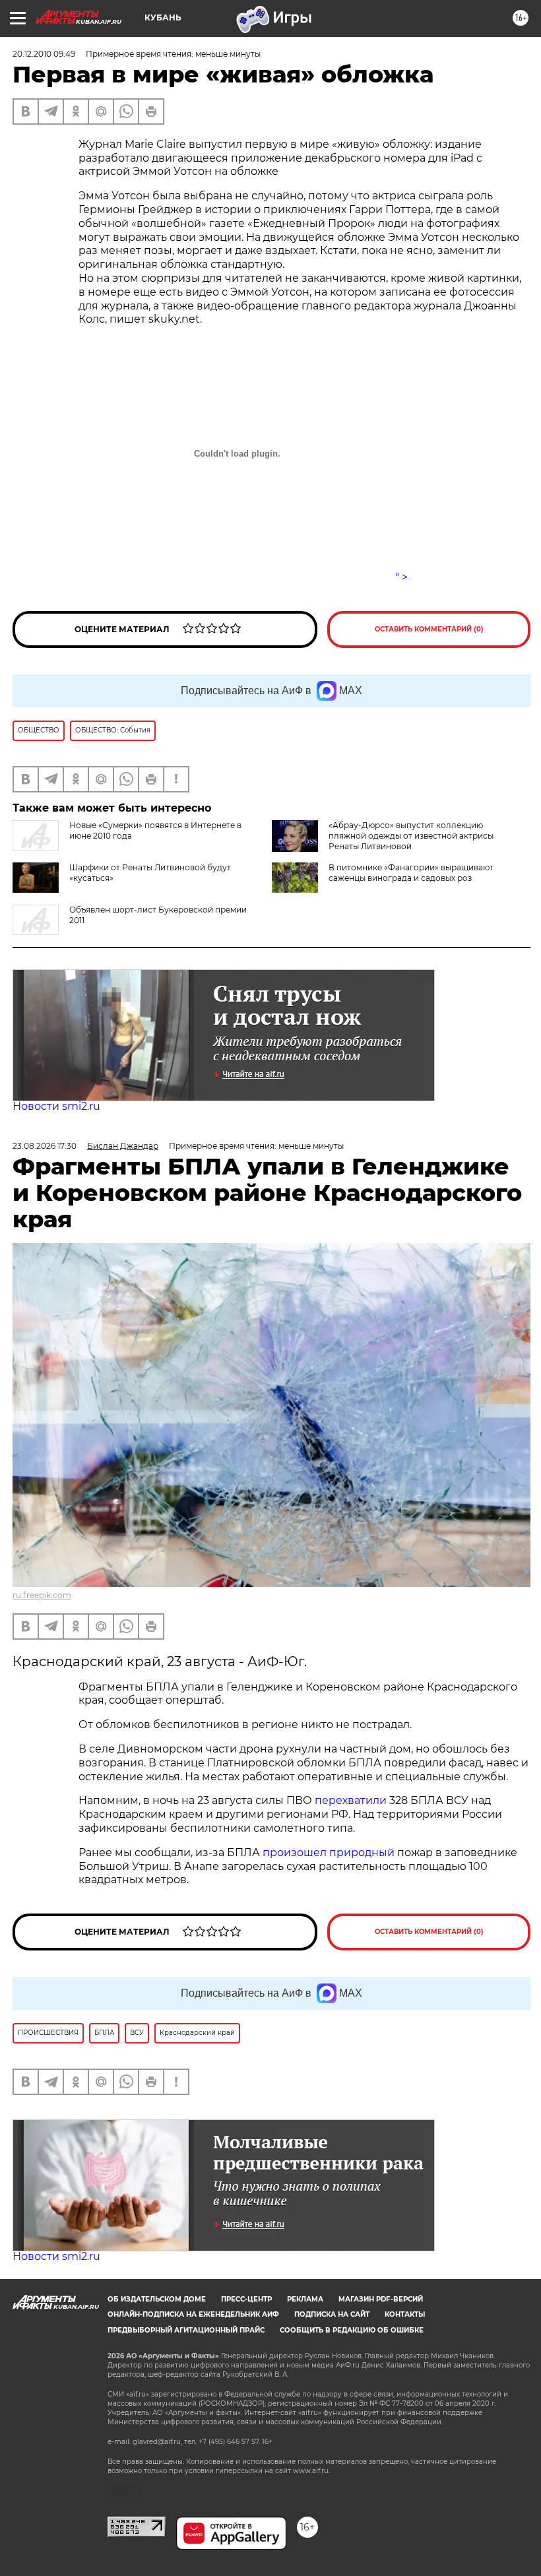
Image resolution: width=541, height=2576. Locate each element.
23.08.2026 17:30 (45, 1146)
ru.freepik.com (42, 1595)
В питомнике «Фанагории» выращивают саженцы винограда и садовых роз (411, 873)
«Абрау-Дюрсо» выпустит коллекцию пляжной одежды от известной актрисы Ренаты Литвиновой (411, 836)
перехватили (349, 1800)
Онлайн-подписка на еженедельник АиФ (193, 2314)
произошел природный (330, 1852)
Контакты (405, 2314)
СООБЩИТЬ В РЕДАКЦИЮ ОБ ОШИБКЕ (352, 2330)
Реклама (305, 2299)
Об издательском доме (157, 2299)
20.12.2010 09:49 (44, 54)
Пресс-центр (246, 2299)
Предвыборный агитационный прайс (186, 2330)
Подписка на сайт (332, 2314)
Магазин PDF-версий (381, 2299)
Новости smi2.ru (56, 1106)
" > (401, 577)
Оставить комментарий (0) (429, 629)
